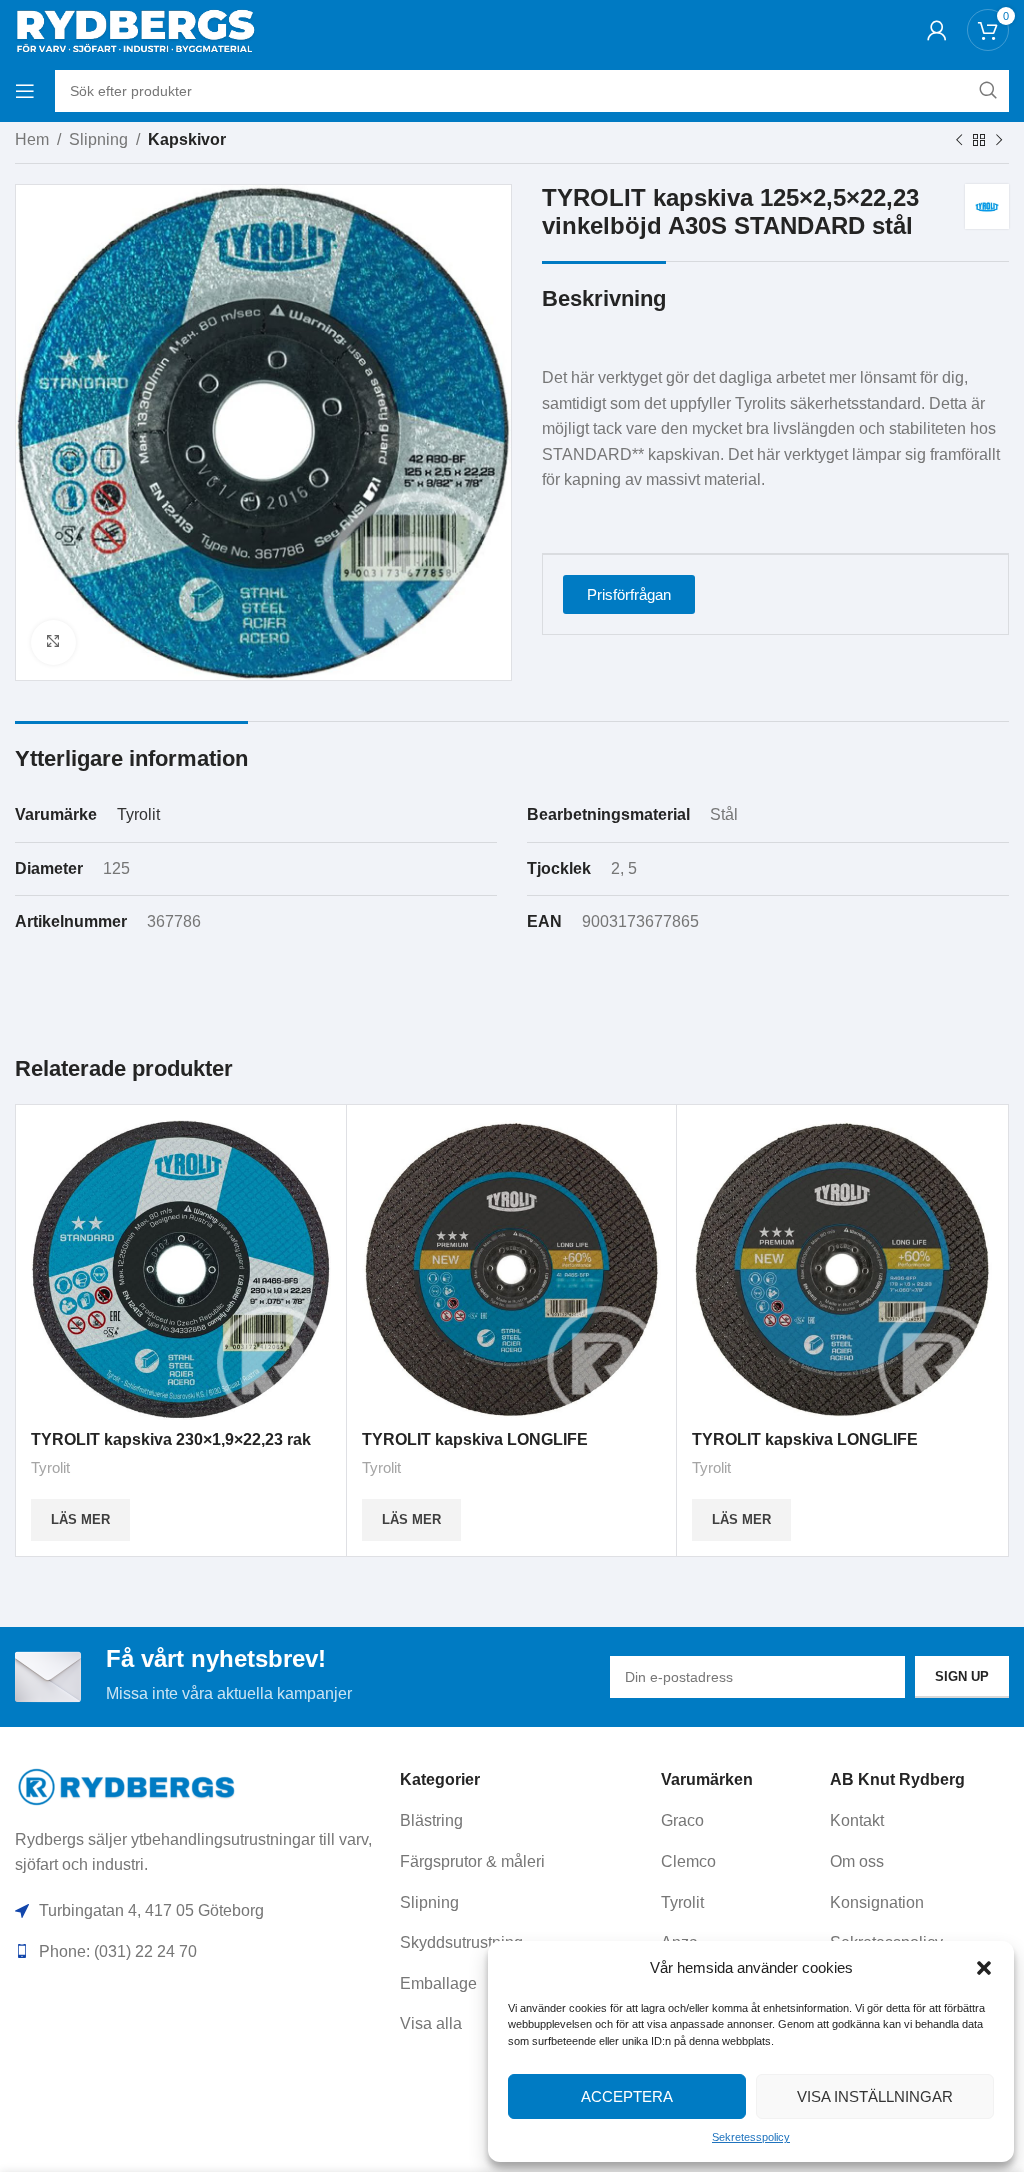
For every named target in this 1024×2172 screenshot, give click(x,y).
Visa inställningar (875, 2096)
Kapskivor (187, 139)
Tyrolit (138, 814)
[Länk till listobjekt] (523, 1821)
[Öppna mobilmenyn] (25, 91)
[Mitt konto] (937, 30)
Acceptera (627, 2096)
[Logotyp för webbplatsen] (135, 28)
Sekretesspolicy (751, 2137)
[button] (984, 1968)
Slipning (98, 139)
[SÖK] (988, 91)
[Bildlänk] (127, 1785)
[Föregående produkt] (959, 141)
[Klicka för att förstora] (53, 642)
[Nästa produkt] (999, 141)
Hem (32, 139)
